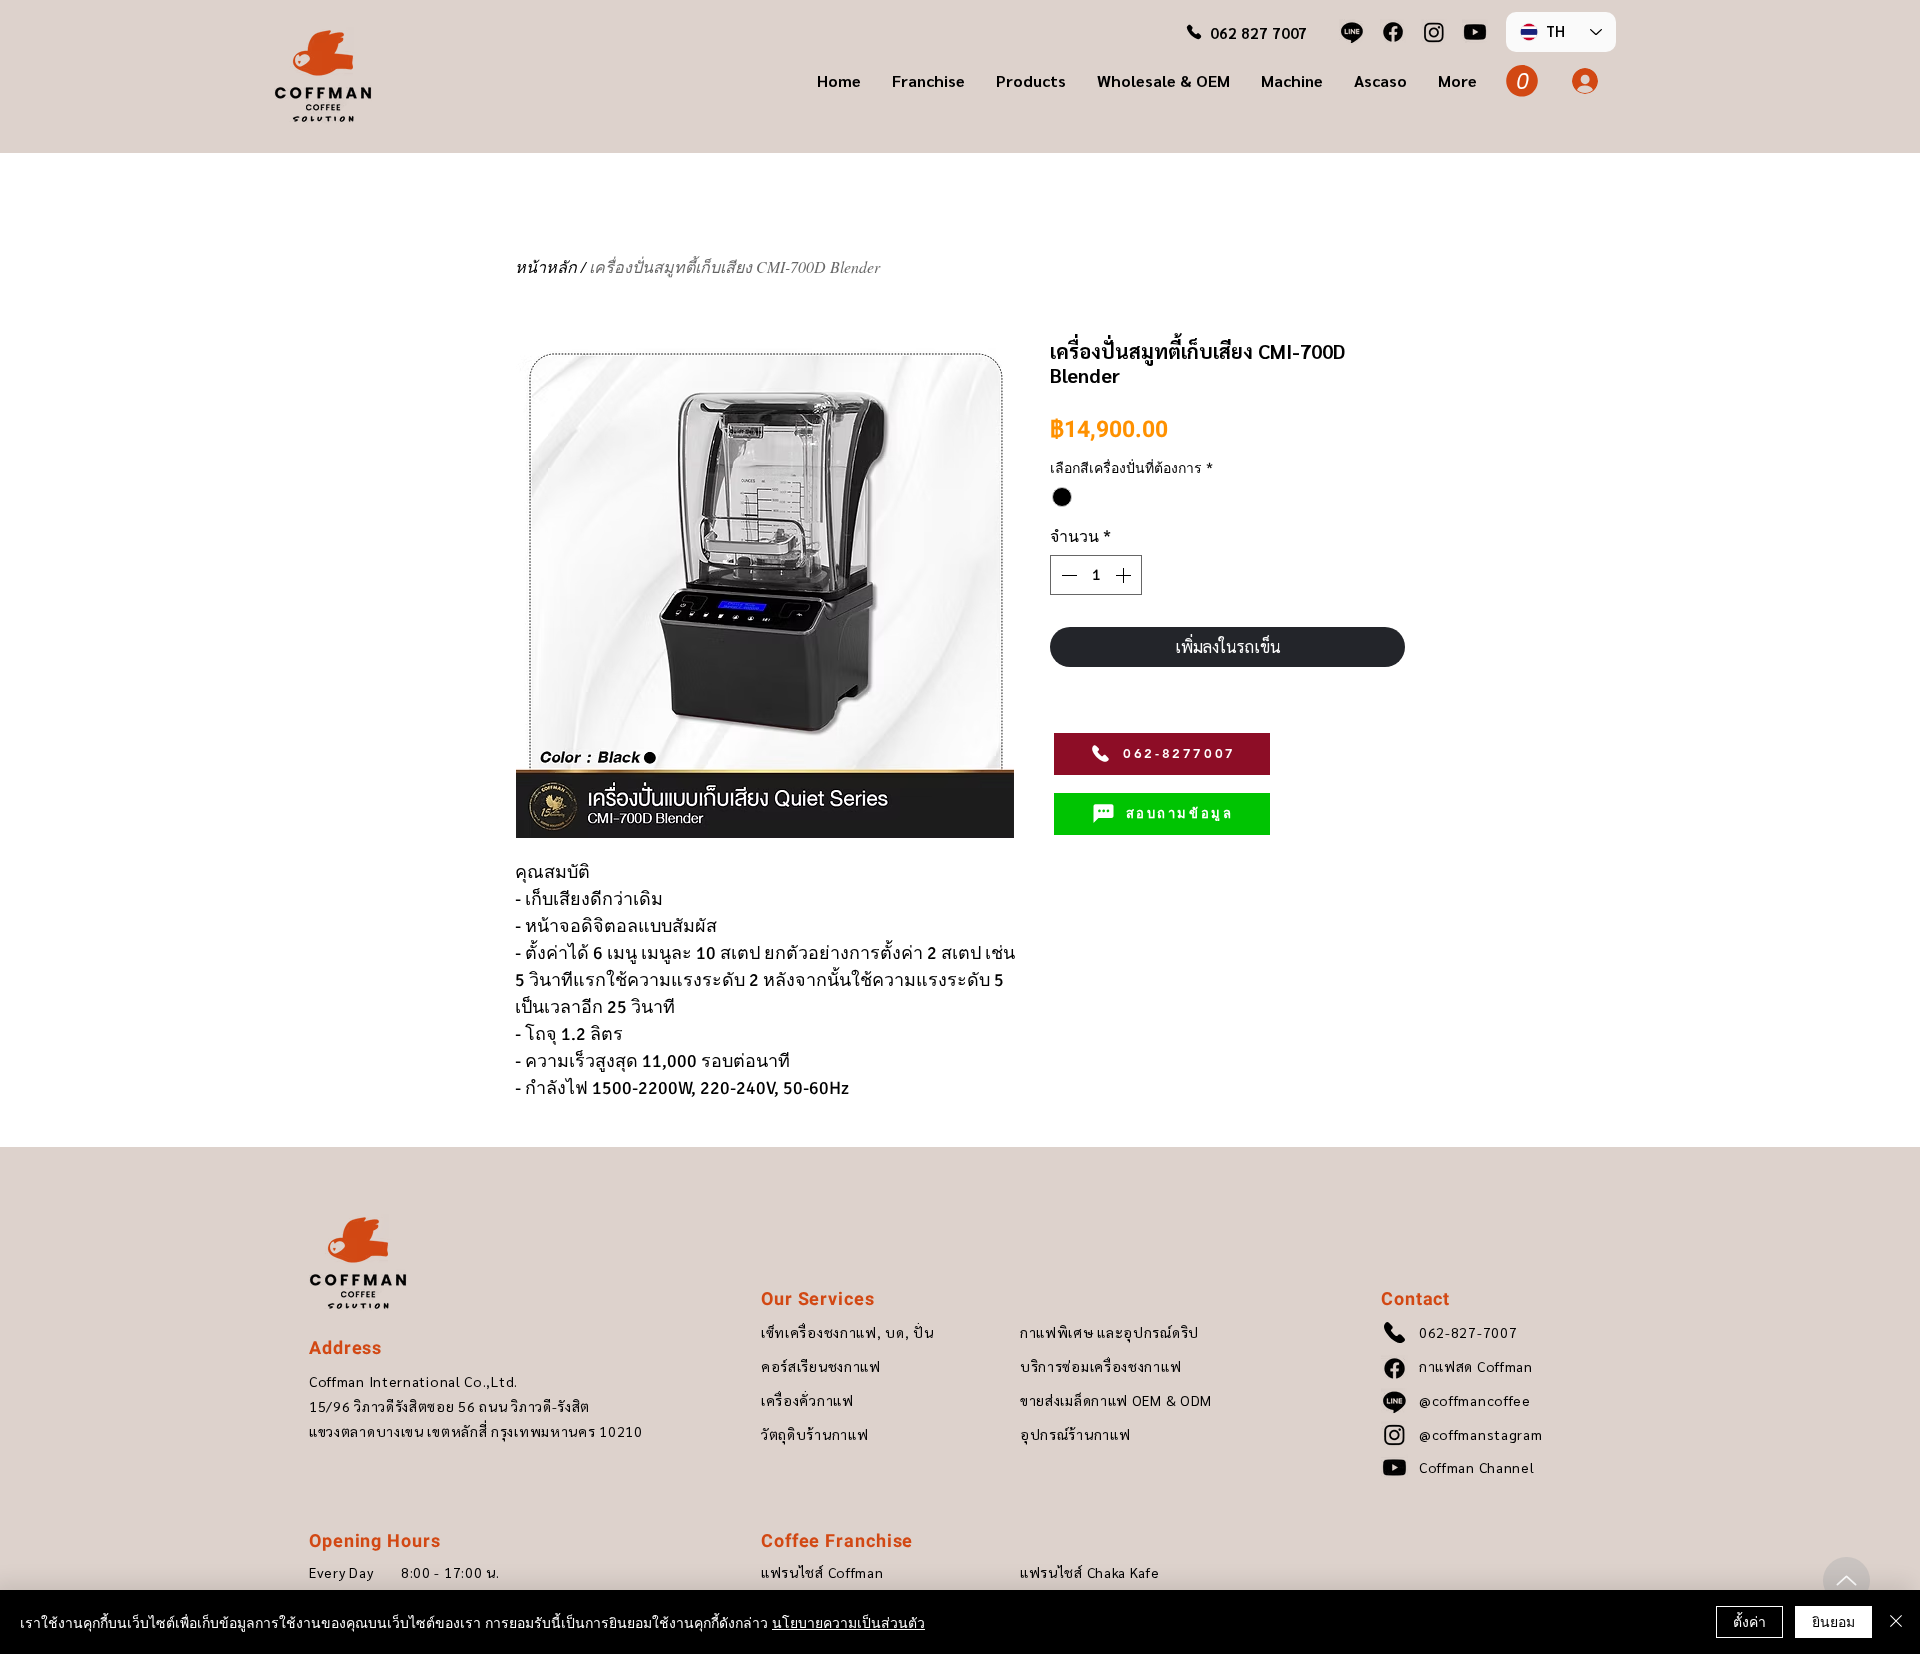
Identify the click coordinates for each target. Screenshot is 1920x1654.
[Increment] (1125, 575)
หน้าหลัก (546, 266)
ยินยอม (1833, 1621)
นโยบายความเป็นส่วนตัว (848, 1622)
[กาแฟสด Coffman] (1393, 32)
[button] (928, 81)
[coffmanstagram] (1434, 32)
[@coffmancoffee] (1352, 32)
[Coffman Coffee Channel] (1475, 32)
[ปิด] (1896, 1622)
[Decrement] (1067, 575)
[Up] (1846, 1580)
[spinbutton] (1096, 575)
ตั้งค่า (1749, 1621)
